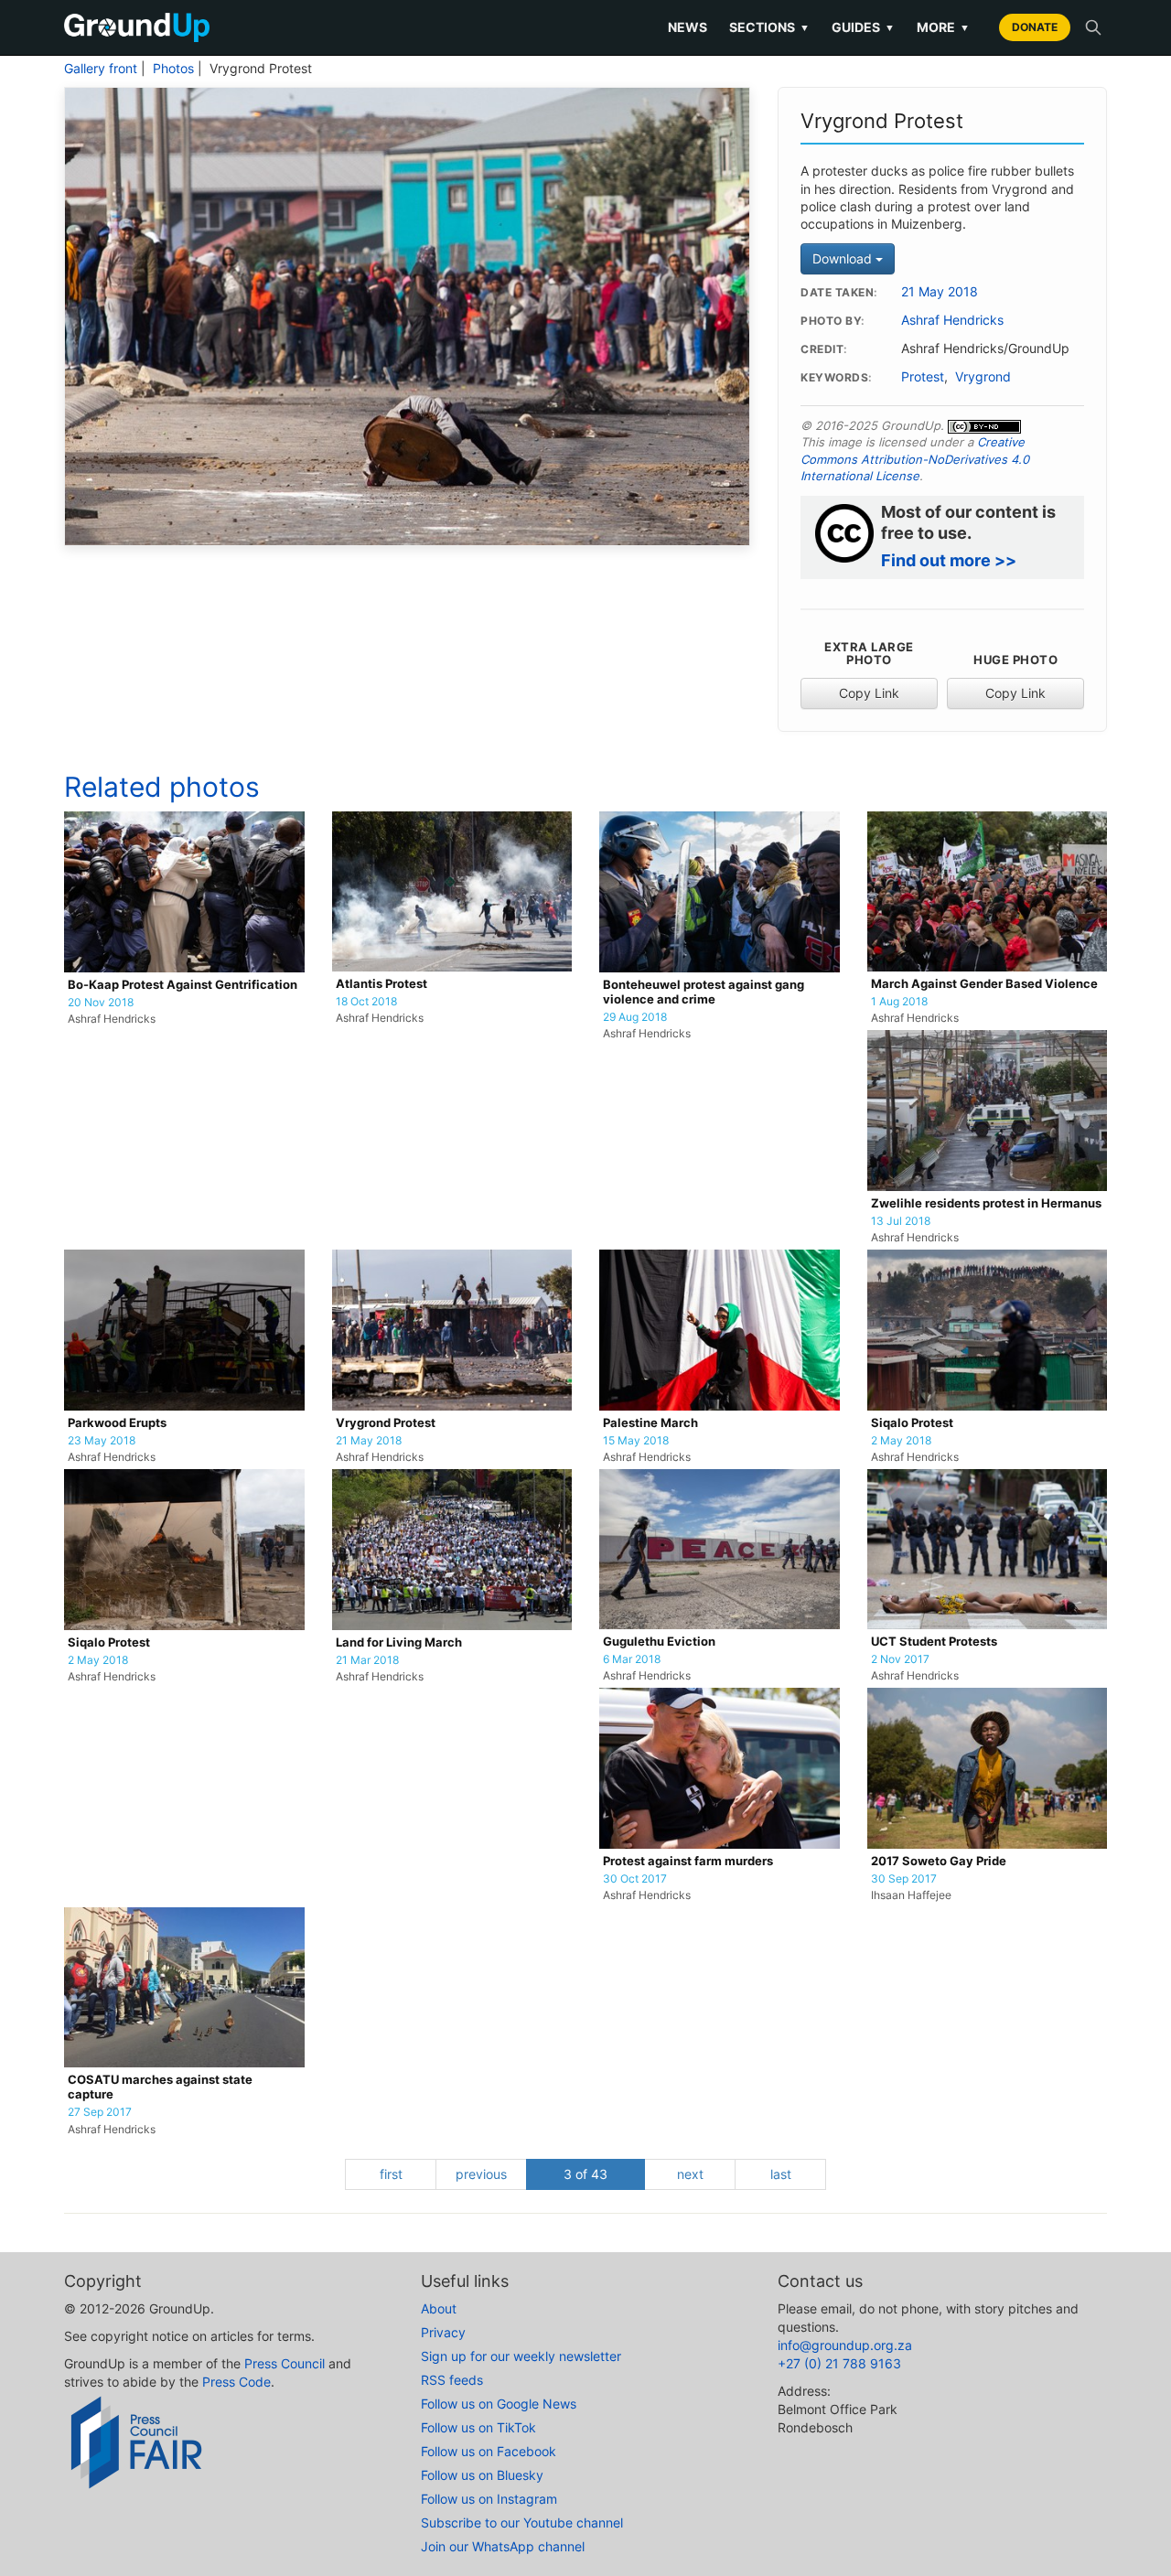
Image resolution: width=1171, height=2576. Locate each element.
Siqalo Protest (912, 1423)
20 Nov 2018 (101, 1003)
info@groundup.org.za (845, 2345)
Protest (923, 377)
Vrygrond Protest (386, 1423)
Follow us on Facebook (489, 2451)
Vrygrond (983, 377)
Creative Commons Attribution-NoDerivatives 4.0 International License (915, 459)
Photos (173, 69)
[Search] (1093, 27)
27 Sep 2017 (100, 2112)
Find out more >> (949, 560)
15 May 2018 (636, 1441)
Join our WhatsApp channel (503, 2546)
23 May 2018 (102, 1441)
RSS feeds (452, 2380)
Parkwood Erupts (117, 1423)
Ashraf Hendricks (952, 320)
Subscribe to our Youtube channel (522, 2522)
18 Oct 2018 (366, 1002)
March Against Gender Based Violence (984, 984)
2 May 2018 (901, 1441)
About (439, 2308)
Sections (769, 27)
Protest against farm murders (688, 1861)
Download (844, 258)
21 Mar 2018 (367, 1660)
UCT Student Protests (934, 1642)
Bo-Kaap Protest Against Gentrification (183, 985)
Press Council (285, 2363)
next (690, 2174)
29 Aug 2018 (635, 1017)
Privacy (443, 2332)
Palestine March (650, 1423)
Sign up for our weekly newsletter (521, 2356)
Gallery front (101, 69)
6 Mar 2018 (632, 1659)
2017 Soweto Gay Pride (939, 1861)
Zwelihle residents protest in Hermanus (986, 1203)
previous (481, 2174)
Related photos (162, 787)
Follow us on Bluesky (482, 2475)
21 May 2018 (940, 292)
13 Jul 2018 (901, 1221)
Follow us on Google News (499, 2404)
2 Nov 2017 (900, 1659)
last (781, 2174)
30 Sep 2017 (904, 1879)
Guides (863, 27)
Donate (1035, 27)
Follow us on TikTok (478, 2427)
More (943, 27)
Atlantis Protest (381, 984)
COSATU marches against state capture (160, 2087)
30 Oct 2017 (635, 1879)
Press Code (236, 2382)
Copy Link (869, 693)
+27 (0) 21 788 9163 (839, 2363)
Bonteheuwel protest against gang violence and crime (704, 992)
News (688, 27)
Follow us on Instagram (489, 2499)
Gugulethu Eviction (659, 1642)
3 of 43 (585, 2174)
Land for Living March (399, 1642)
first (391, 2174)
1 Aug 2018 (899, 1002)
